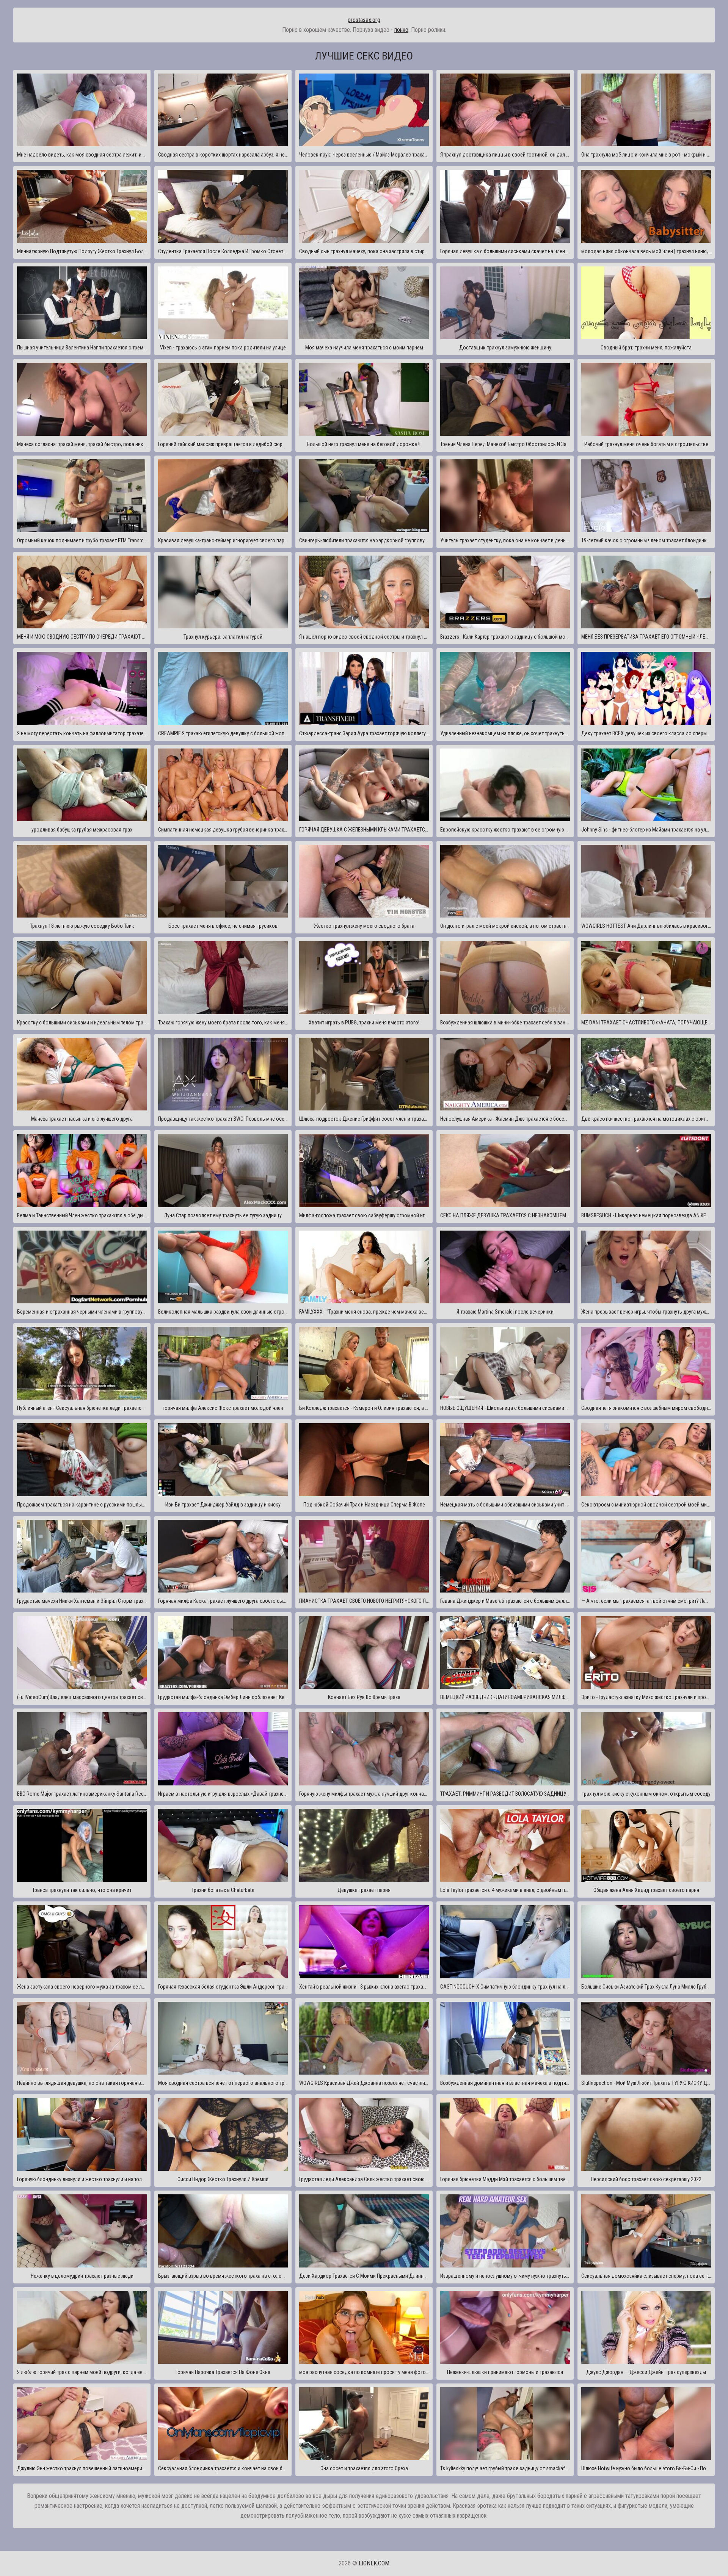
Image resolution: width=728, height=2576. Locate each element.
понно (401, 30)
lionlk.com (374, 2563)
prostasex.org (364, 20)
